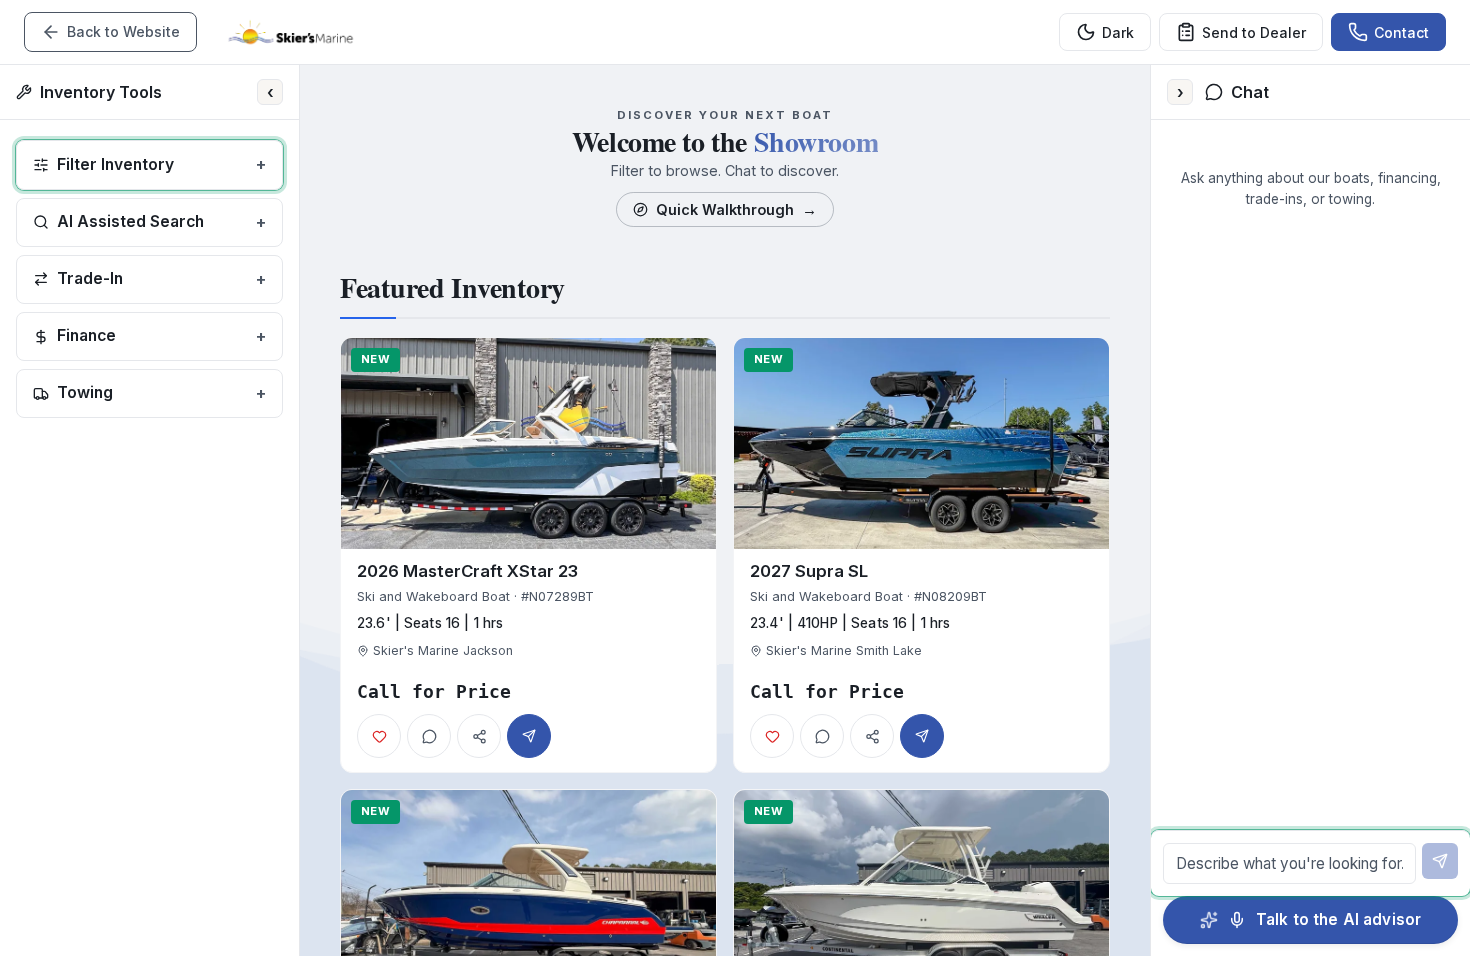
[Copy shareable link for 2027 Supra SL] (872, 736)
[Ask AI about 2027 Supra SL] (822, 736)
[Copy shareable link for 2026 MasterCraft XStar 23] (479, 736)
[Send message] (1440, 861)
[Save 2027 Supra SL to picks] (772, 736)
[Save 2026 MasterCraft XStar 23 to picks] (379, 736)
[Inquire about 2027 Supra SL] (922, 736)
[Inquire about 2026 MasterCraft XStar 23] (529, 736)
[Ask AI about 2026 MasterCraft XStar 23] (429, 736)
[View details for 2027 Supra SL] (921, 555)
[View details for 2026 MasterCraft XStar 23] (528, 555)
